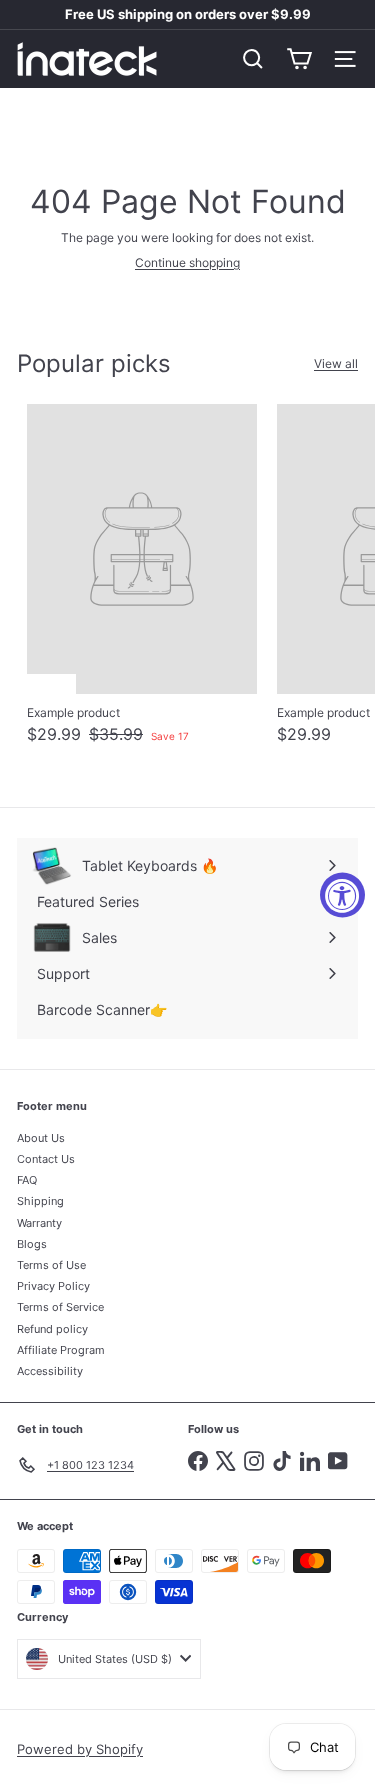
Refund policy (52, 1329)
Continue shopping (187, 262)
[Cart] (299, 59)
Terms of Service (60, 1307)
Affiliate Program (61, 1350)
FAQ (27, 1180)
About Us (41, 1138)
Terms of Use (51, 1265)
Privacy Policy (53, 1286)
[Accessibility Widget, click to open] (342, 895)
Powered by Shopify (80, 1749)
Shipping (40, 1201)
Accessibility (50, 1371)
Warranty (39, 1223)
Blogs (32, 1244)
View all (336, 364)
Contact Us (46, 1159)
